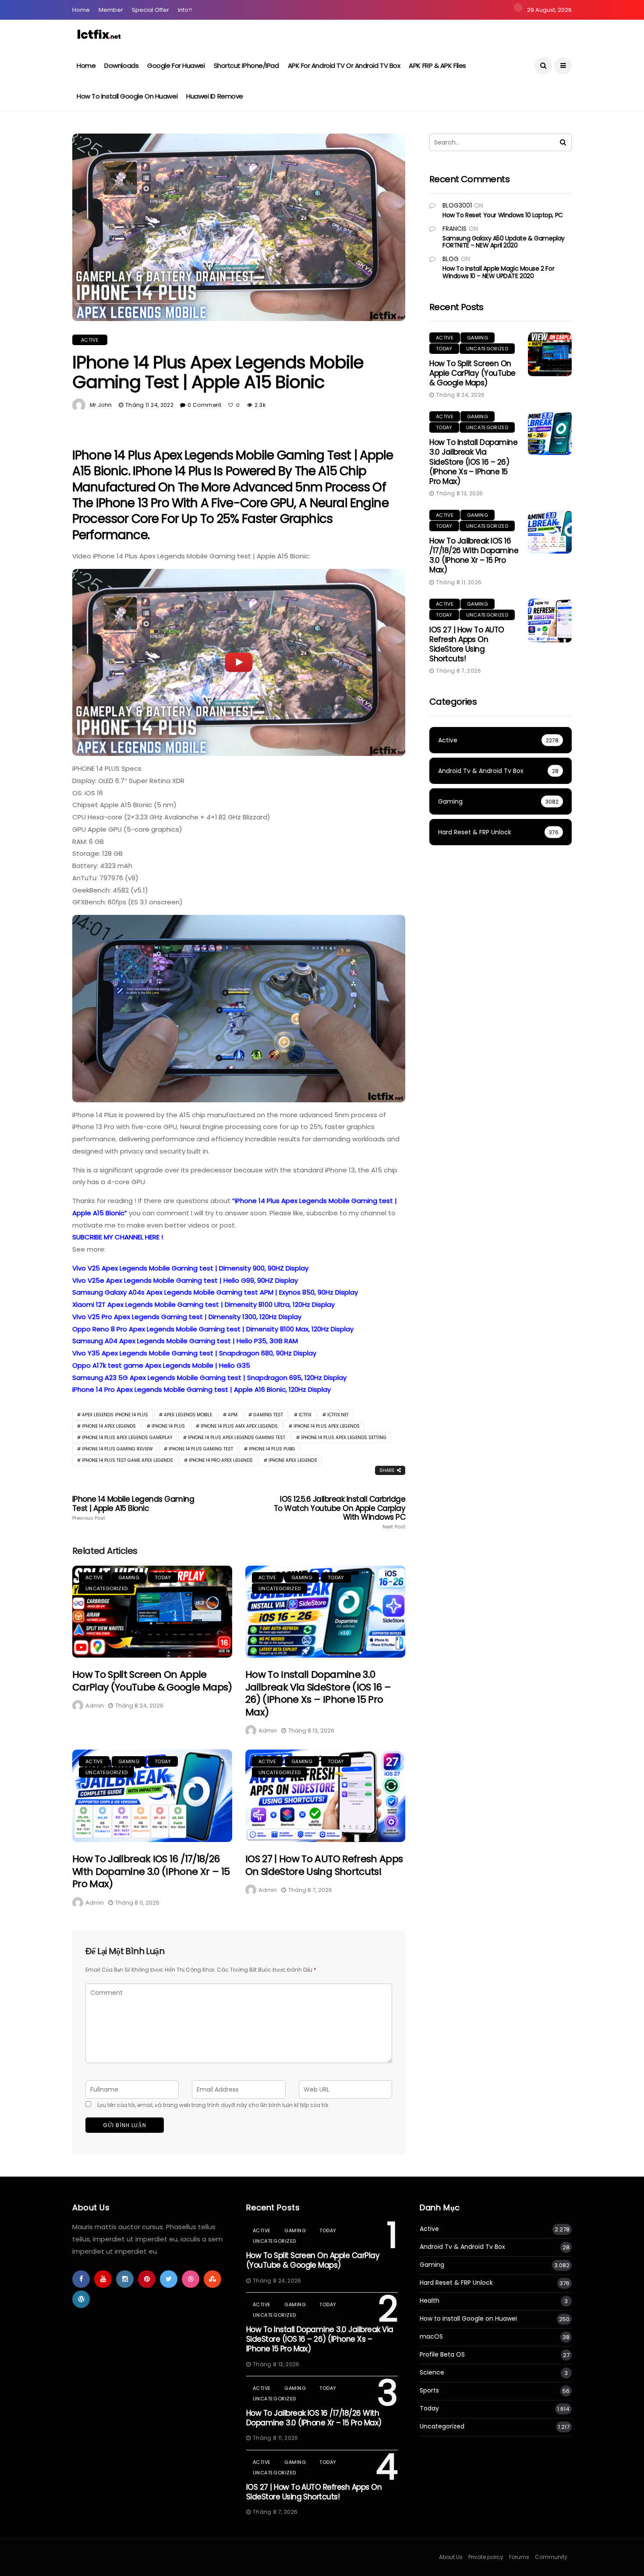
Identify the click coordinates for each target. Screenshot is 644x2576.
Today (163, 1577)
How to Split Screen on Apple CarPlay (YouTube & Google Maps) (152, 1681)
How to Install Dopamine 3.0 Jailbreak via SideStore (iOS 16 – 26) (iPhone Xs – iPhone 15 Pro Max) (318, 1693)
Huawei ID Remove (215, 96)
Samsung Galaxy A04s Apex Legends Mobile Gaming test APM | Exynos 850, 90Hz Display (215, 1292)
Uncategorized (106, 1588)
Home (81, 10)
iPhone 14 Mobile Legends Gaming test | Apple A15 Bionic (133, 1508)
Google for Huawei (176, 65)
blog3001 (457, 205)
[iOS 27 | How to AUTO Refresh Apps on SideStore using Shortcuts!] (325, 1796)
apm (233, 1415)
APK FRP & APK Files (437, 65)
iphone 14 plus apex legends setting (344, 1438)
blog (451, 259)
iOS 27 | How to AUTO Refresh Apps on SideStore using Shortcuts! (324, 1865)
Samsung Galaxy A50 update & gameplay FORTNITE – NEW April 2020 (504, 242)
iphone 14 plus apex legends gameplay (127, 1438)
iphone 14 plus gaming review (117, 1449)
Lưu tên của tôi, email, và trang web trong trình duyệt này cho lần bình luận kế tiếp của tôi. (213, 2105)
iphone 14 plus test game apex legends (127, 1460)
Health (430, 2301)
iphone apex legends (293, 1460)
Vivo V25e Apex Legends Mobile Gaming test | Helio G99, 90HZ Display (185, 1280)
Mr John (101, 405)
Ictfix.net (338, 1415)
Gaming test (268, 1415)
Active (90, 340)
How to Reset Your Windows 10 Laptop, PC (503, 215)
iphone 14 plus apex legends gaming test (237, 1438)
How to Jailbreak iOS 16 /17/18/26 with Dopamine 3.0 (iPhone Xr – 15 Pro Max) (151, 1871)
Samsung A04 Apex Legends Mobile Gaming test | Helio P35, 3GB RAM (185, 1341)
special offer (150, 10)
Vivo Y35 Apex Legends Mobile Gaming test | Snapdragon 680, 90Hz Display (194, 1353)
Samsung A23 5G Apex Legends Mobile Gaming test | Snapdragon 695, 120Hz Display (209, 1378)
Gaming (129, 1577)
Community (551, 2557)
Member (111, 10)
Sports (429, 2391)
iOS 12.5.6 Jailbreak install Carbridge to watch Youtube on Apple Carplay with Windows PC (340, 1512)
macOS (431, 2337)
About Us (451, 2557)
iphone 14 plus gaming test (201, 1449)
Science (432, 2373)
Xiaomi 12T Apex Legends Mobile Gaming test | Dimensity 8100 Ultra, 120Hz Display (203, 1304)
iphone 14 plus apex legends (327, 1426)
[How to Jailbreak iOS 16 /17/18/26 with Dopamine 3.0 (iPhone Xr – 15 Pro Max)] (152, 1796)
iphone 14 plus (168, 1426)
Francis (455, 229)
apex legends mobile (188, 1415)
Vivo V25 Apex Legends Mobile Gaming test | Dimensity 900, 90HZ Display (190, 1268)
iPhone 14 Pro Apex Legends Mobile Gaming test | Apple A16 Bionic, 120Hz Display (202, 1389)
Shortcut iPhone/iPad (246, 65)
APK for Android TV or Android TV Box (344, 65)
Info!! (185, 10)
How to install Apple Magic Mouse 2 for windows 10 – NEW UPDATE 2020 (498, 272)
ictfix (305, 1415)
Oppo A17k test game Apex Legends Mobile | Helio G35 (161, 1365)
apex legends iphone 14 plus (115, 1415)
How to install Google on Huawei (127, 96)
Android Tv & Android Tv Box (462, 2247)
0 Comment (204, 405)
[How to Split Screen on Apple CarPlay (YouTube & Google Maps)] (152, 1612)
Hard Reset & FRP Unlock (456, 2283)
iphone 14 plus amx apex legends (239, 1426)
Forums (519, 2557)
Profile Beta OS (442, 2355)
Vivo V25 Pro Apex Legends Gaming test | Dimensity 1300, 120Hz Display (187, 1317)
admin (95, 1706)
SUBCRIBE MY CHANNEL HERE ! (118, 1237)
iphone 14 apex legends (109, 1426)
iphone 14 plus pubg (272, 1449)
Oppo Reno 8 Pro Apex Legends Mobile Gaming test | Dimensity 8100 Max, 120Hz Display (213, 1329)
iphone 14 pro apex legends (221, 1460)
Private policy (486, 2557)
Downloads (121, 65)
